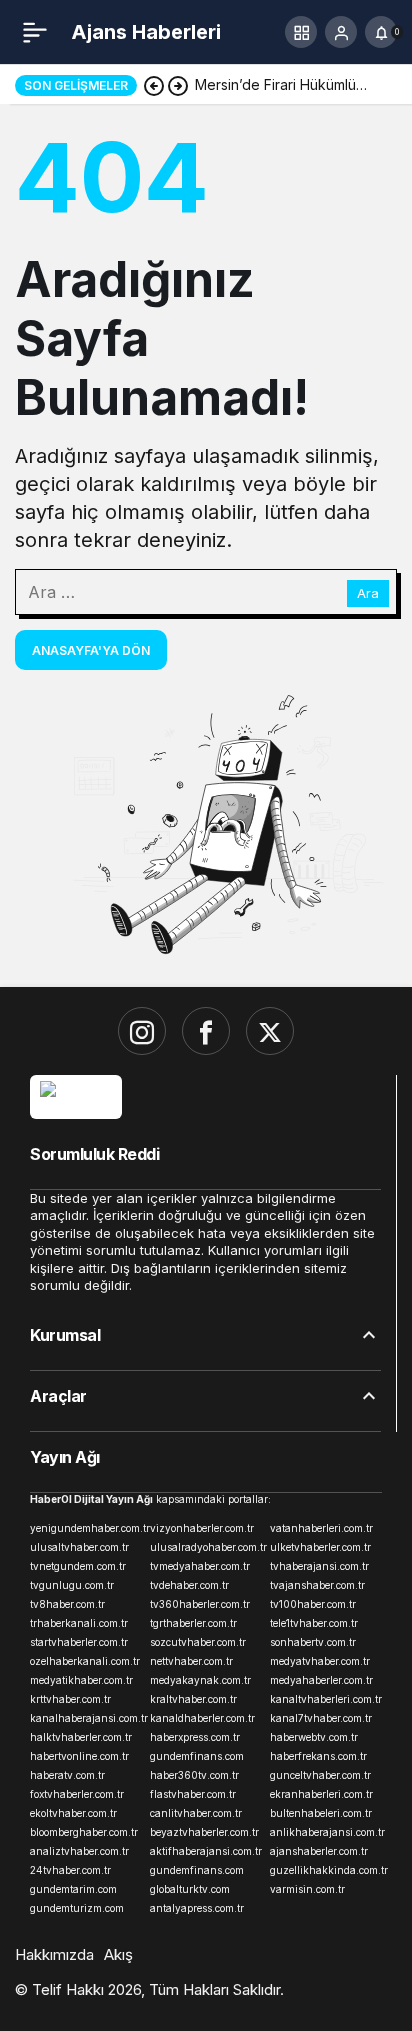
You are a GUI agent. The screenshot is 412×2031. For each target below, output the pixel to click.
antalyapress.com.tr (197, 1908)
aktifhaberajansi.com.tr (206, 1851)
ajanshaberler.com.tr (319, 1851)
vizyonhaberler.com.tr (202, 1528)
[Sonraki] (178, 85)
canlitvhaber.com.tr (196, 1813)
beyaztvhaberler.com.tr (204, 1832)
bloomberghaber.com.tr (84, 1832)
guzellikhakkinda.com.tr (326, 1870)
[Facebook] (206, 1031)
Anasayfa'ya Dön (91, 650)
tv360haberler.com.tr (200, 1604)
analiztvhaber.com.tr (79, 1851)
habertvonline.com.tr (79, 1756)
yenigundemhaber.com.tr (86, 1528)
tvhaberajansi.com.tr (319, 1566)
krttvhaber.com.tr (70, 1699)
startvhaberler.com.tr (79, 1642)
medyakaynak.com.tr (200, 1680)
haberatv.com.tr (67, 1775)
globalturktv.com (190, 1889)
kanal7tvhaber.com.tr (321, 1718)
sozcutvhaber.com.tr (198, 1642)
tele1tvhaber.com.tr (314, 1623)
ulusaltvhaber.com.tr (79, 1547)
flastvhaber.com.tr (193, 1794)
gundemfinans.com (197, 1756)
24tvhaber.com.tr (70, 1870)
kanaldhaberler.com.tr (202, 1718)
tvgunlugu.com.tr (72, 1585)
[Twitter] (270, 1031)
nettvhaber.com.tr (191, 1661)
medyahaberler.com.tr (321, 1680)
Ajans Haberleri (146, 32)
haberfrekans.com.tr (318, 1756)
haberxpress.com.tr (195, 1737)
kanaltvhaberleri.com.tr (326, 1699)
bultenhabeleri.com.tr (321, 1813)
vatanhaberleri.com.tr (321, 1528)
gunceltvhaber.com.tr (320, 1775)
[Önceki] (154, 85)
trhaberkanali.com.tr (79, 1623)
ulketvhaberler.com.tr (320, 1547)
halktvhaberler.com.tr (81, 1737)
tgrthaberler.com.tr (193, 1623)
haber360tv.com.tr (194, 1775)
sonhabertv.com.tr (313, 1642)
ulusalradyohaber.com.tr (206, 1547)
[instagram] (142, 1031)
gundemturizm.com (77, 1908)
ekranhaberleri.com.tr (321, 1794)
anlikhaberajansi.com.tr (326, 1832)
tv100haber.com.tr (313, 1604)
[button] (301, 32)
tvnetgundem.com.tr (78, 1566)
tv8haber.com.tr (67, 1604)
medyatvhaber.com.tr (320, 1661)
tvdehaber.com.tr (189, 1585)
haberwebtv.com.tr (314, 1737)
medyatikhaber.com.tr (81, 1680)
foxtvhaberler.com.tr (77, 1794)
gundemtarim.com (73, 1889)
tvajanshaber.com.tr (317, 1585)
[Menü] (35, 32)
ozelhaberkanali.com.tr (85, 1661)
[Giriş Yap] (341, 32)
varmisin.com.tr (307, 1889)
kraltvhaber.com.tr (193, 1699)
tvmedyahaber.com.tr (200, 1566)
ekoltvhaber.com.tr (73, 1813)
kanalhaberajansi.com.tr (86, 1718)
